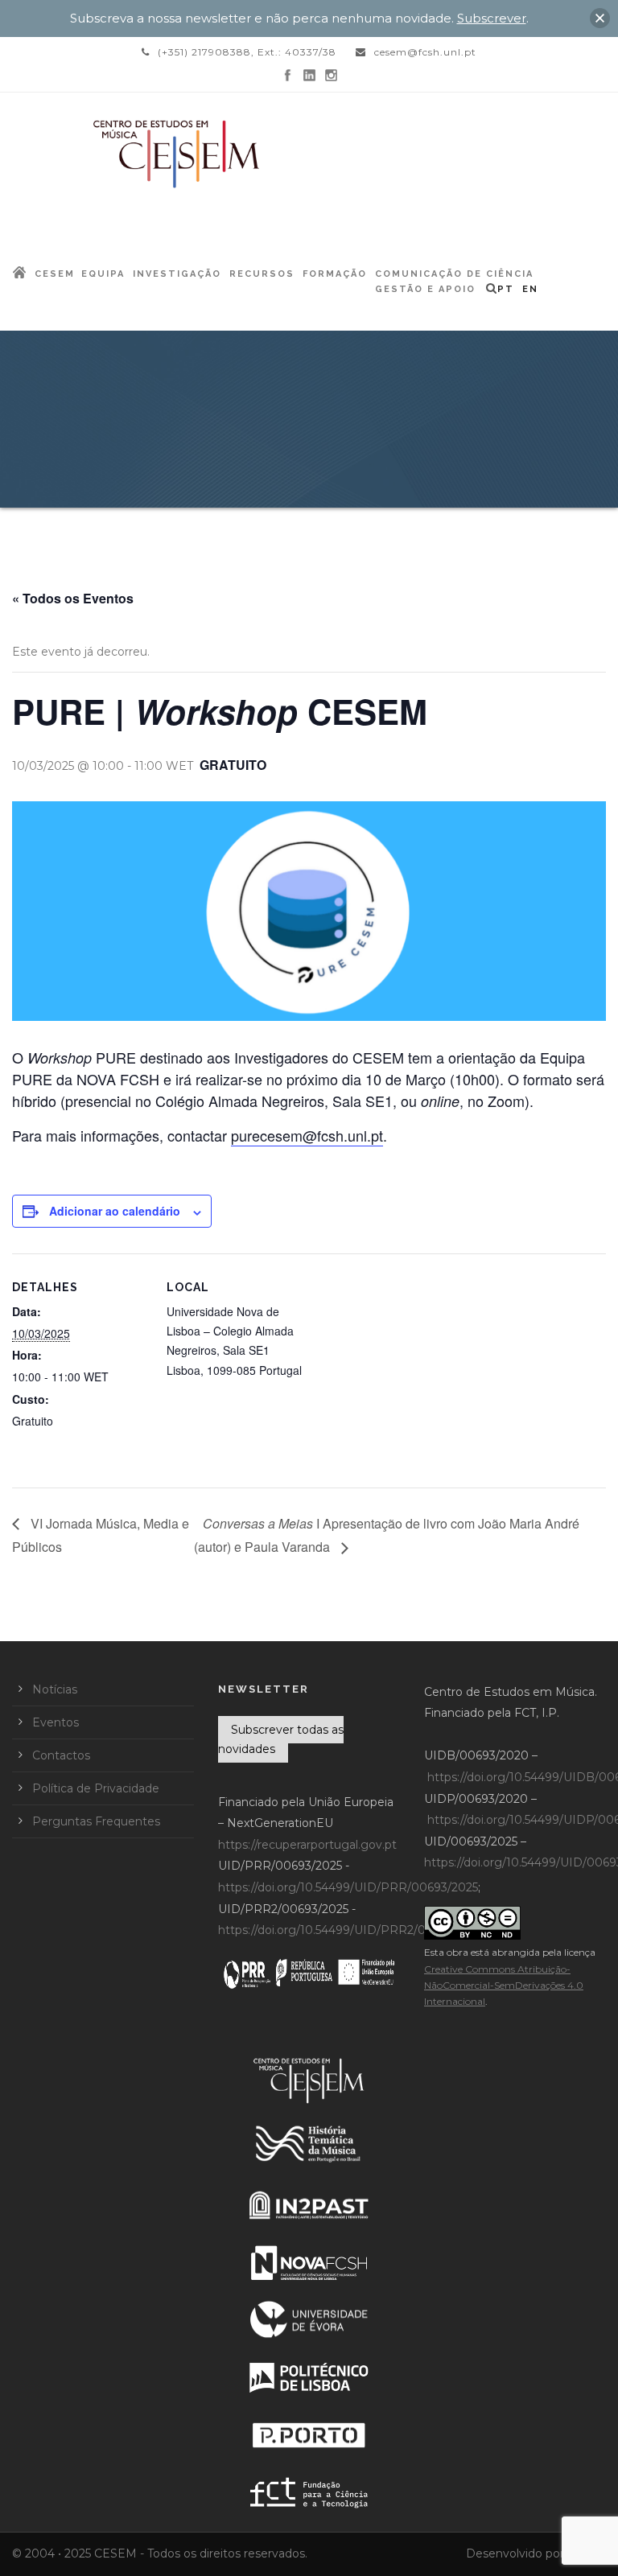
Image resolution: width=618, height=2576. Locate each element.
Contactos (61, 1755)
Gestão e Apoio (425, 289)
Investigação (177, 274)
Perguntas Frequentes (96, 1821)
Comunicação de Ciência (454, 274)
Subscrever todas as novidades (281, 1739)
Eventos (56, 1722)
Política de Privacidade (96, 1788)
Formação (335, 274)
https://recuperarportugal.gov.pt (307, 1845)
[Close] (600, 18)
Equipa (103, 274)
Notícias (55, 1689)
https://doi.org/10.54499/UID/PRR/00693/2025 (348, 1887)
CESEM (55, 274)
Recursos (262, 274)
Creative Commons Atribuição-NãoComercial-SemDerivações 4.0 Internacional (504, 1985)
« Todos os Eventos (73, 598)
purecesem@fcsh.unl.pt (307, 1135)
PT (506, 289)
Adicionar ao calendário (115, 1211)
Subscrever (492, 18)
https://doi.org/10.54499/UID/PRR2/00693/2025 (351, 1930)
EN (530, 289)
